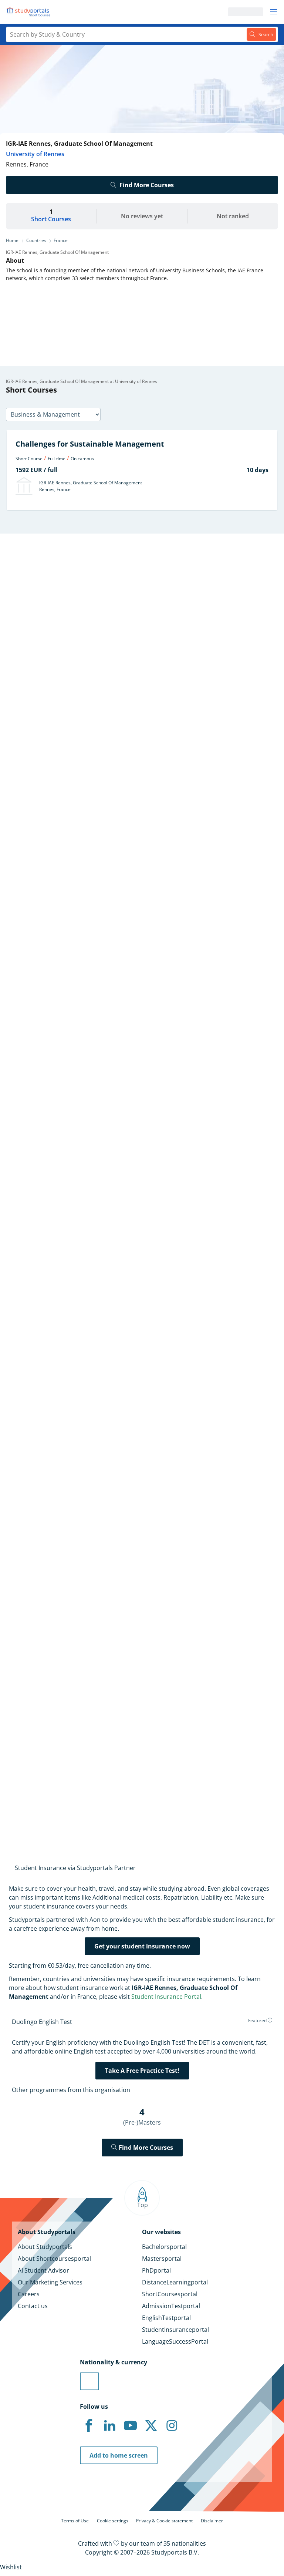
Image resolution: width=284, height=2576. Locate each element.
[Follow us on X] (151, 2426)
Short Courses (51, 219)
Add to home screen (119, 2455)
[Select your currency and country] (89, 2381)
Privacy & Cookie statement (164, 2521)
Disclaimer (212, 2521)
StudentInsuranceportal (175, 2330)
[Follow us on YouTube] (130, 2426)
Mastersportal (162, 2259)
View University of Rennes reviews (54, 1800)
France (61, 240)
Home (12, 240)
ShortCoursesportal (170, 2294)
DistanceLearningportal (175, 2282)
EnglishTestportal (166, 2318)
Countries (36, 240)
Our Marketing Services (50, 2282)
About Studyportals (45, 2247)
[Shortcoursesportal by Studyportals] (30, 12)
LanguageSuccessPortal (175, 2341)
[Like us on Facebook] (89, 2426)
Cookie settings (113, 2521)
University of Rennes (35, 154)
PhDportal (156, 2270)
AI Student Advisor (43, 2270)
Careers (29, 2294)
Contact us (33, 2306)
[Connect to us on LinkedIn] (109, 2426)
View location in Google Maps (61, 1725)
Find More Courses (147, 185)
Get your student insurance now (142, 1946)
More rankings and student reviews (55, 1250)
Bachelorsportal (164, 2247)
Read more (17, 1020)
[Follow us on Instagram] (172, 2426)
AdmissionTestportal (171, 2306)
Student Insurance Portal (166, 1997)
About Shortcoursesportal (54, 2259)
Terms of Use (75, 2521)
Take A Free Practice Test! (142, 2071)
